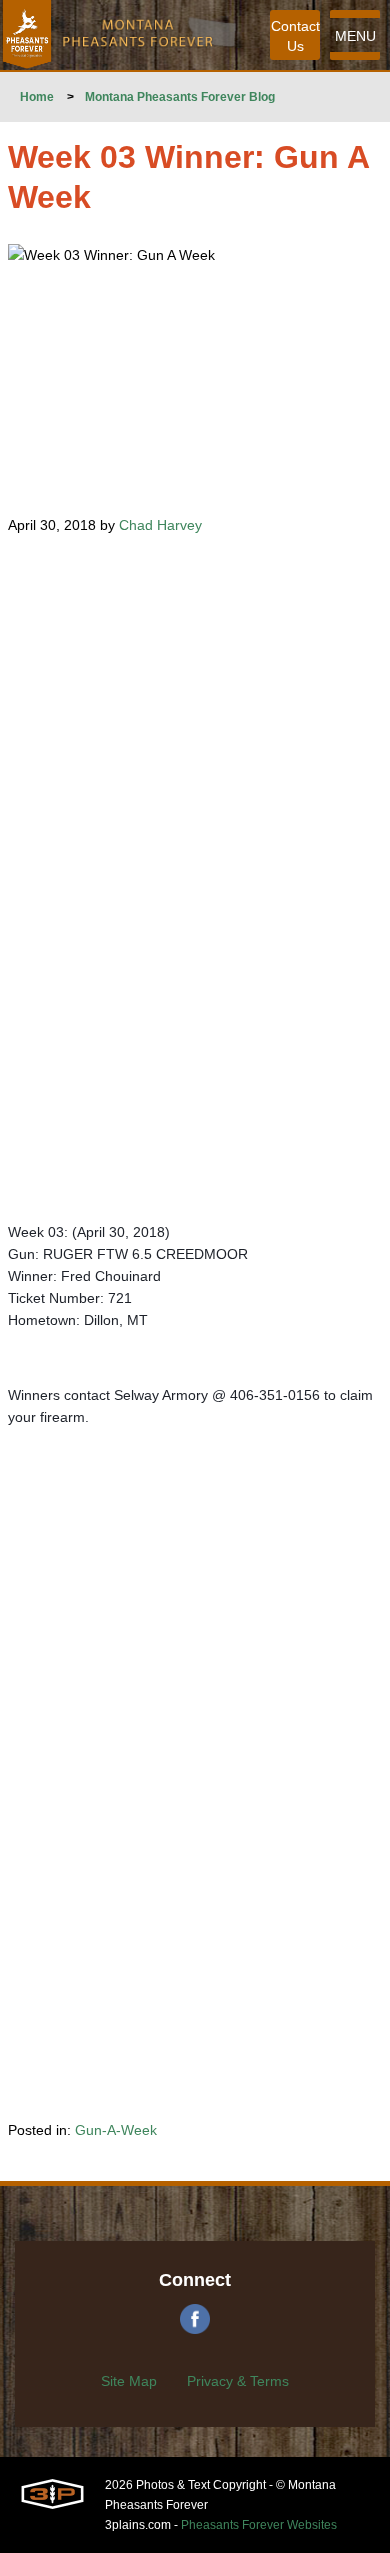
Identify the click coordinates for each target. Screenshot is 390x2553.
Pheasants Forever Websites (259, 2525)
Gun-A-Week (116, 2130)
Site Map (129, 2381)
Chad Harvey (160, 525)
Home (37, 97)
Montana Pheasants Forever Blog (180, 97)
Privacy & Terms (238, 2381)
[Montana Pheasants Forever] (27, 35)
